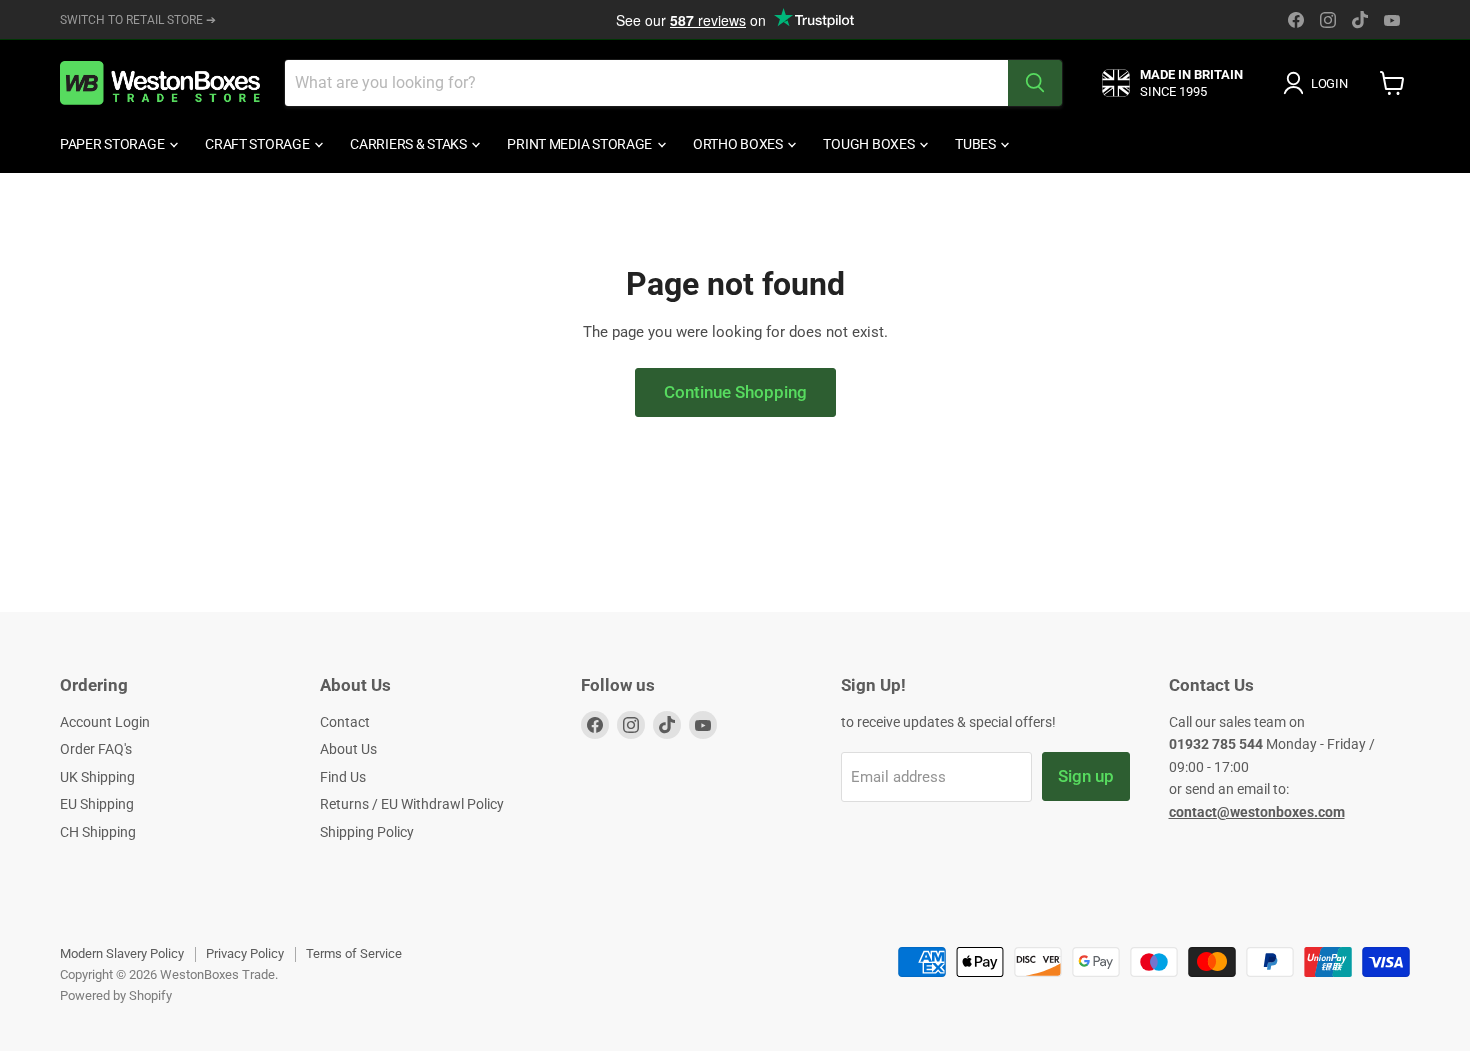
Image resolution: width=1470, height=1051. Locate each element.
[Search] (1035, 83)
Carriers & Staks (409, 144)
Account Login (105, 722)
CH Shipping (98, 832)
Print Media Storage (580, 144)
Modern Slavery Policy (122, 953)
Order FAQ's (96, 749)
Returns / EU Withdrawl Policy (412, 804)
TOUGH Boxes (870, 144)
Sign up (1086, 776)
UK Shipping (97, 777)
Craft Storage (258, 144)
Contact (345, 722)
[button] (1319, 83)
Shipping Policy (367, 832)
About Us (348, 749)
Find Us (343, 777)
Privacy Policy (245, 953)
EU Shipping (97, 804)
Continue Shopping (735, 392)
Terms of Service (354, 953)
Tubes (976, 144)
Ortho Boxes (739, 144)
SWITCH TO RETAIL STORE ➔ (138, 20)
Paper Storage (113, 144)
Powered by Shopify (116, 995)
